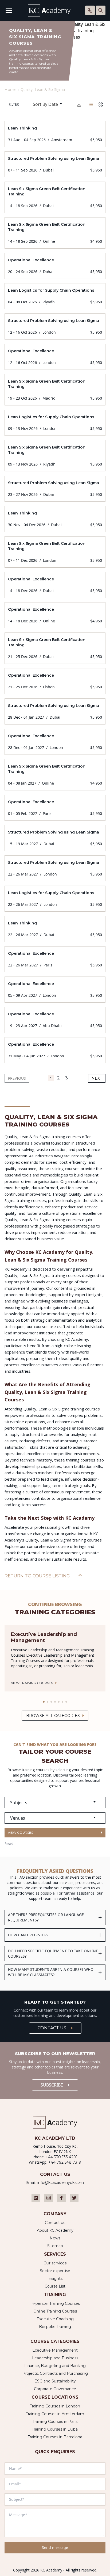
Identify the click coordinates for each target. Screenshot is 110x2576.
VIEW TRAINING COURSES (32, 1683)
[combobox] (50, 104)
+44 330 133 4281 (62, 2157)
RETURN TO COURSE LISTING (37, 1576)
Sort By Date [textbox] (45, 104)
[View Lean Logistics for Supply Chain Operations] (55, 296)
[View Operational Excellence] (55, 266)
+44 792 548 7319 (65, 2162)
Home (11, 90)
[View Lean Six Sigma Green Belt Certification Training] (55, 197)
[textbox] (55, 1803)
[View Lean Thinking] (55, 134)
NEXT (97, 1078)
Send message (55, 2547)
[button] (44, 1702)
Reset (9, 1844)
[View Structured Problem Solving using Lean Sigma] (55, 164)
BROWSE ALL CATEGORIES (53, 1716)
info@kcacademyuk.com (61, 2183)
